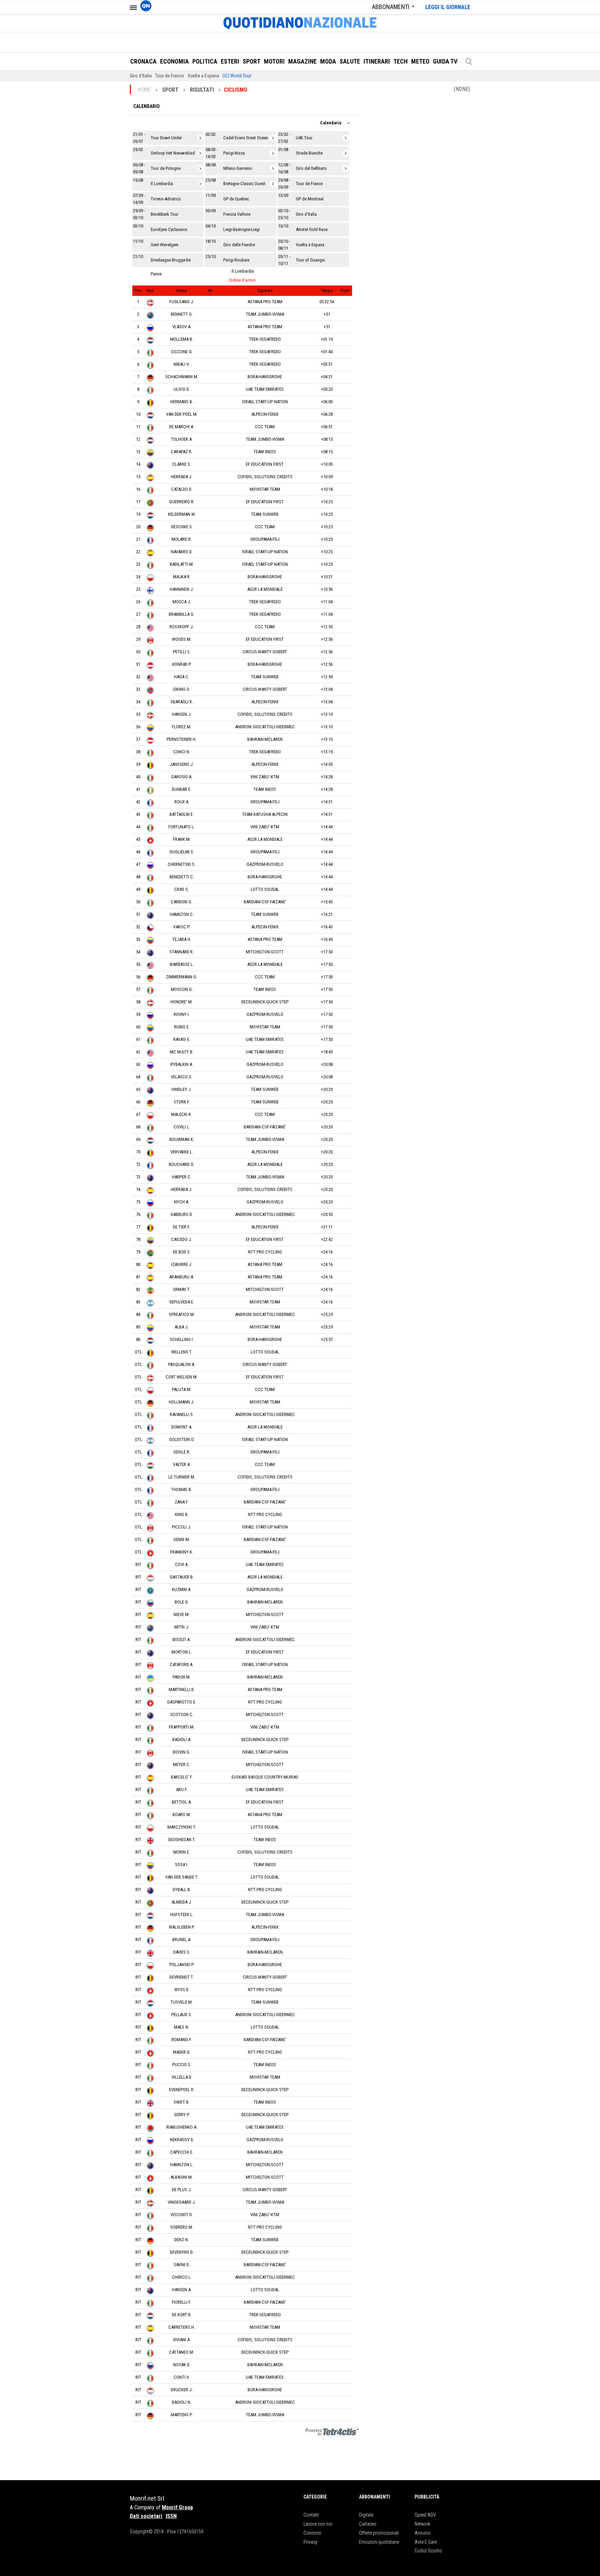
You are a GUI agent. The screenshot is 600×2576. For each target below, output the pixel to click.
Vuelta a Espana (203, 76)
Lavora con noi (318, 2524)
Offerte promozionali (379, 2533)
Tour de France (170, 76)
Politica (205, 61)
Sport (252, 61)
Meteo (420, 61)
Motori (274, 61)
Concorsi (312, 2533)
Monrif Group (177, 2507)
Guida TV (445, 61)
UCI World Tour (237, 76)
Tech (401, 61)
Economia (174, 61)
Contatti (311, 2515)
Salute (350, 61)
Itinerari (377, 61)
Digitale (366, 2515)
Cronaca (143, 61)
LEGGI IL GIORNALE (448, 7)
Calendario (147, 106)
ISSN (171, 2516)
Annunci (423, 2533)
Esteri (230, 61)
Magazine (302, 61)
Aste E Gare (426, 2542)
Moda (328, 61)
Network (422, 2524)
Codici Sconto (428, 2551)
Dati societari (146, 2516)
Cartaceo (368, 2524)
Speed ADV (425, 2515)
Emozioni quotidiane (379, 2542)
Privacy (310, 2542)
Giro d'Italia (141, 76)
